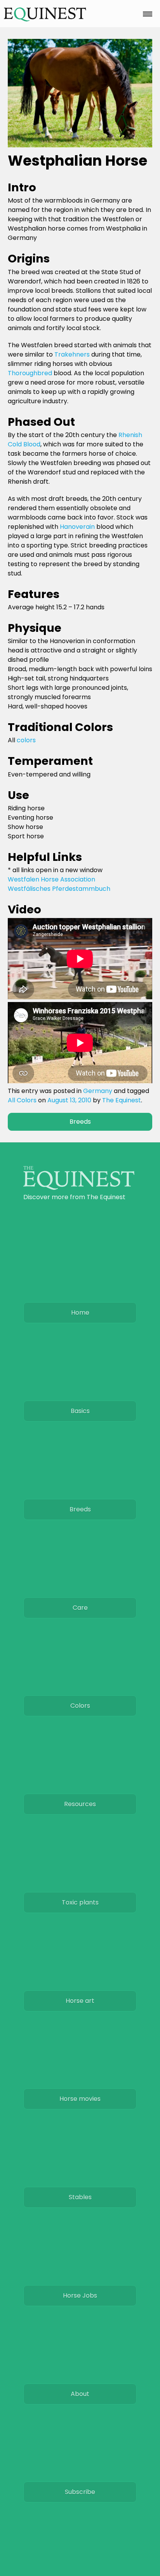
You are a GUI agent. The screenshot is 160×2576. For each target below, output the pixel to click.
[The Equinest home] (79, 1188)
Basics (80, 1411)
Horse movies (80, 2099)
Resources (80, 1804)
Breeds (80, 1122)
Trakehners (72, 354)
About (80, 2394)
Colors (80, 1706)
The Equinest (122, 1100)
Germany (98, 1091)
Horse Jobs (80, 2295)
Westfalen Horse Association (51, 879)
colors (26, 740)
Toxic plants (80, 1902)
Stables (80, 2197)
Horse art (80, 2001)
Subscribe (80, 2492)
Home (80, 1312)
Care (80, 1608)
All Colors (22, 1100)
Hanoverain (77, 527)
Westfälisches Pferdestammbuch (59, 889)
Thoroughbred (30, 373)
